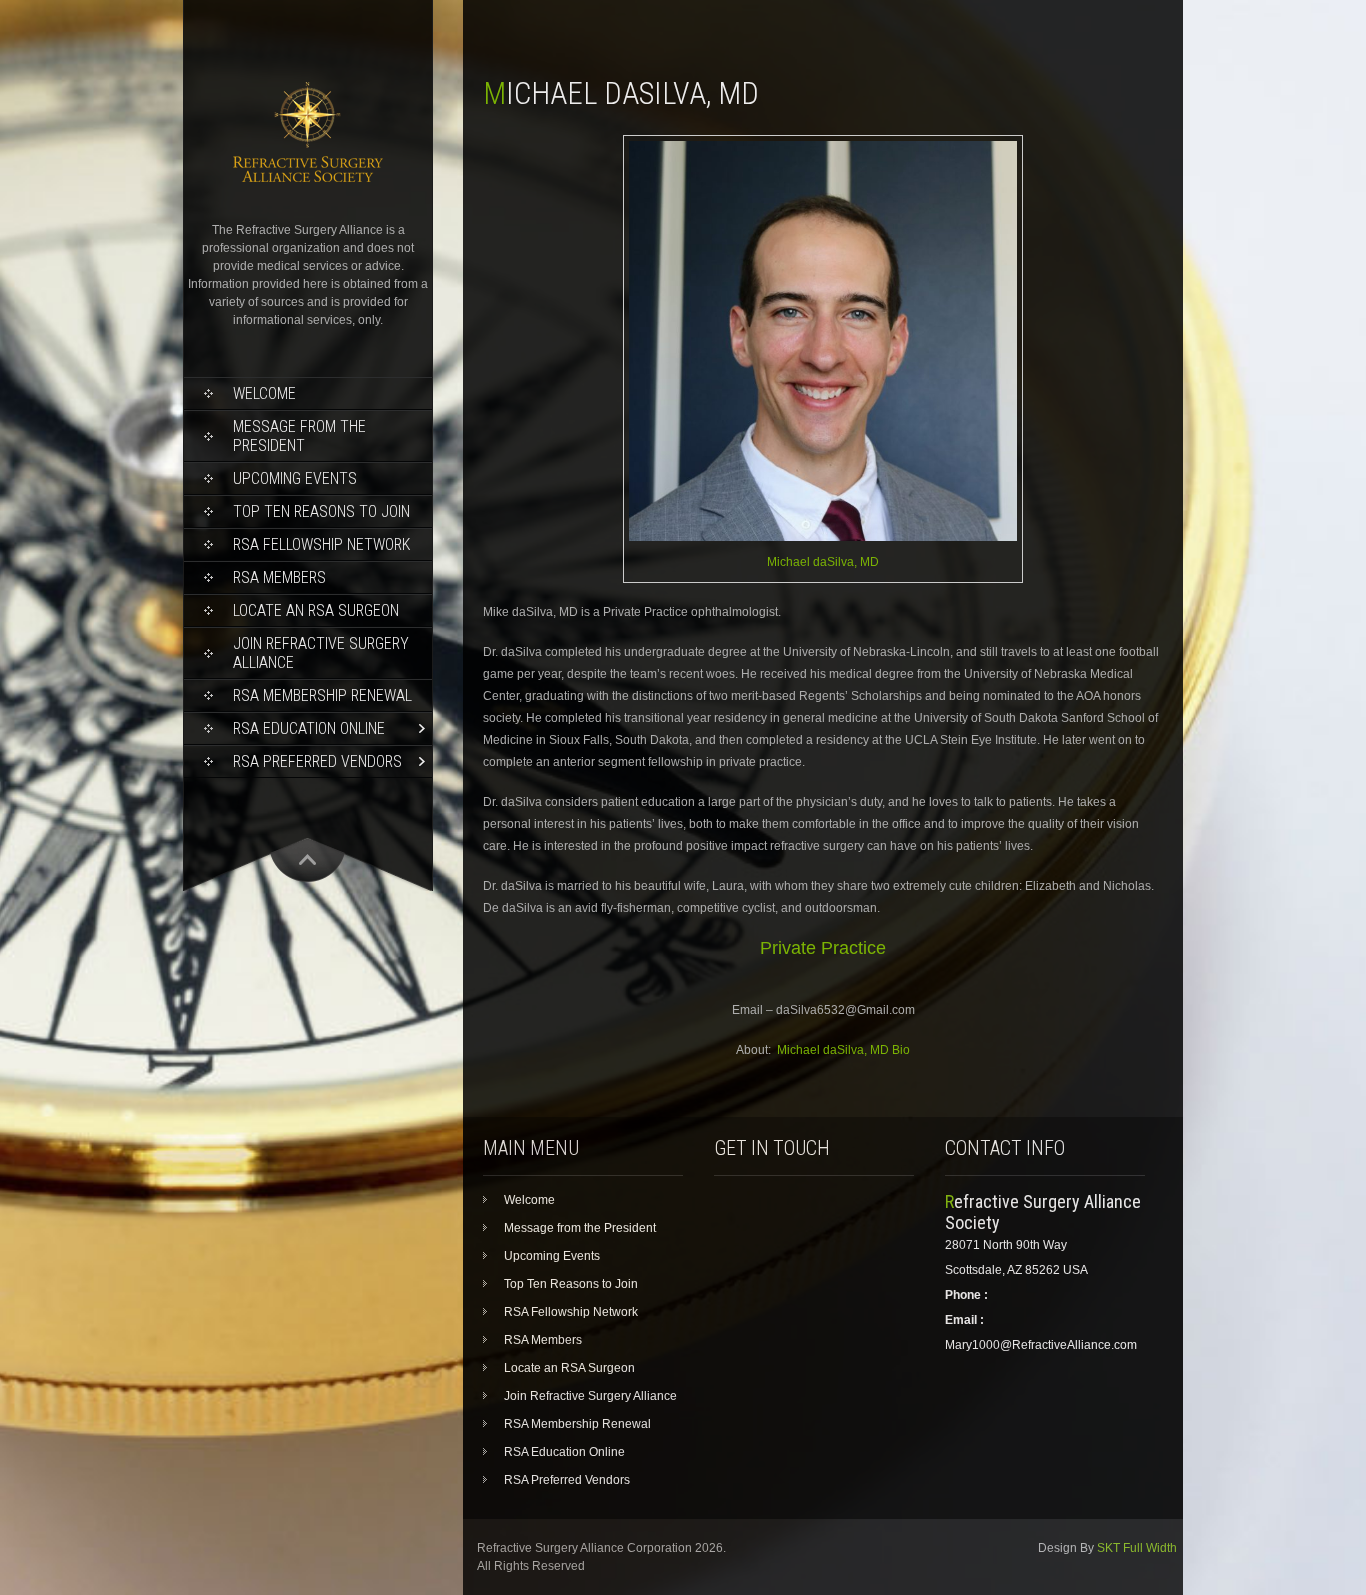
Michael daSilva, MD (823, 562)
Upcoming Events (295, 478)
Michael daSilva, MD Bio (843, 1050)
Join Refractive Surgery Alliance (321, 653)
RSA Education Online (309, 728)
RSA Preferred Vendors (317, 761)
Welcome (264, 393)
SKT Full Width (1137, 1548)
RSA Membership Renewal (322, 695)
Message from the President (299, 436)
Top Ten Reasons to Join (321, 511)
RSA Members (279, 577)
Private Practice (823, 948)
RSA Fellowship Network (321, 544)
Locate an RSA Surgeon (316, 610)
